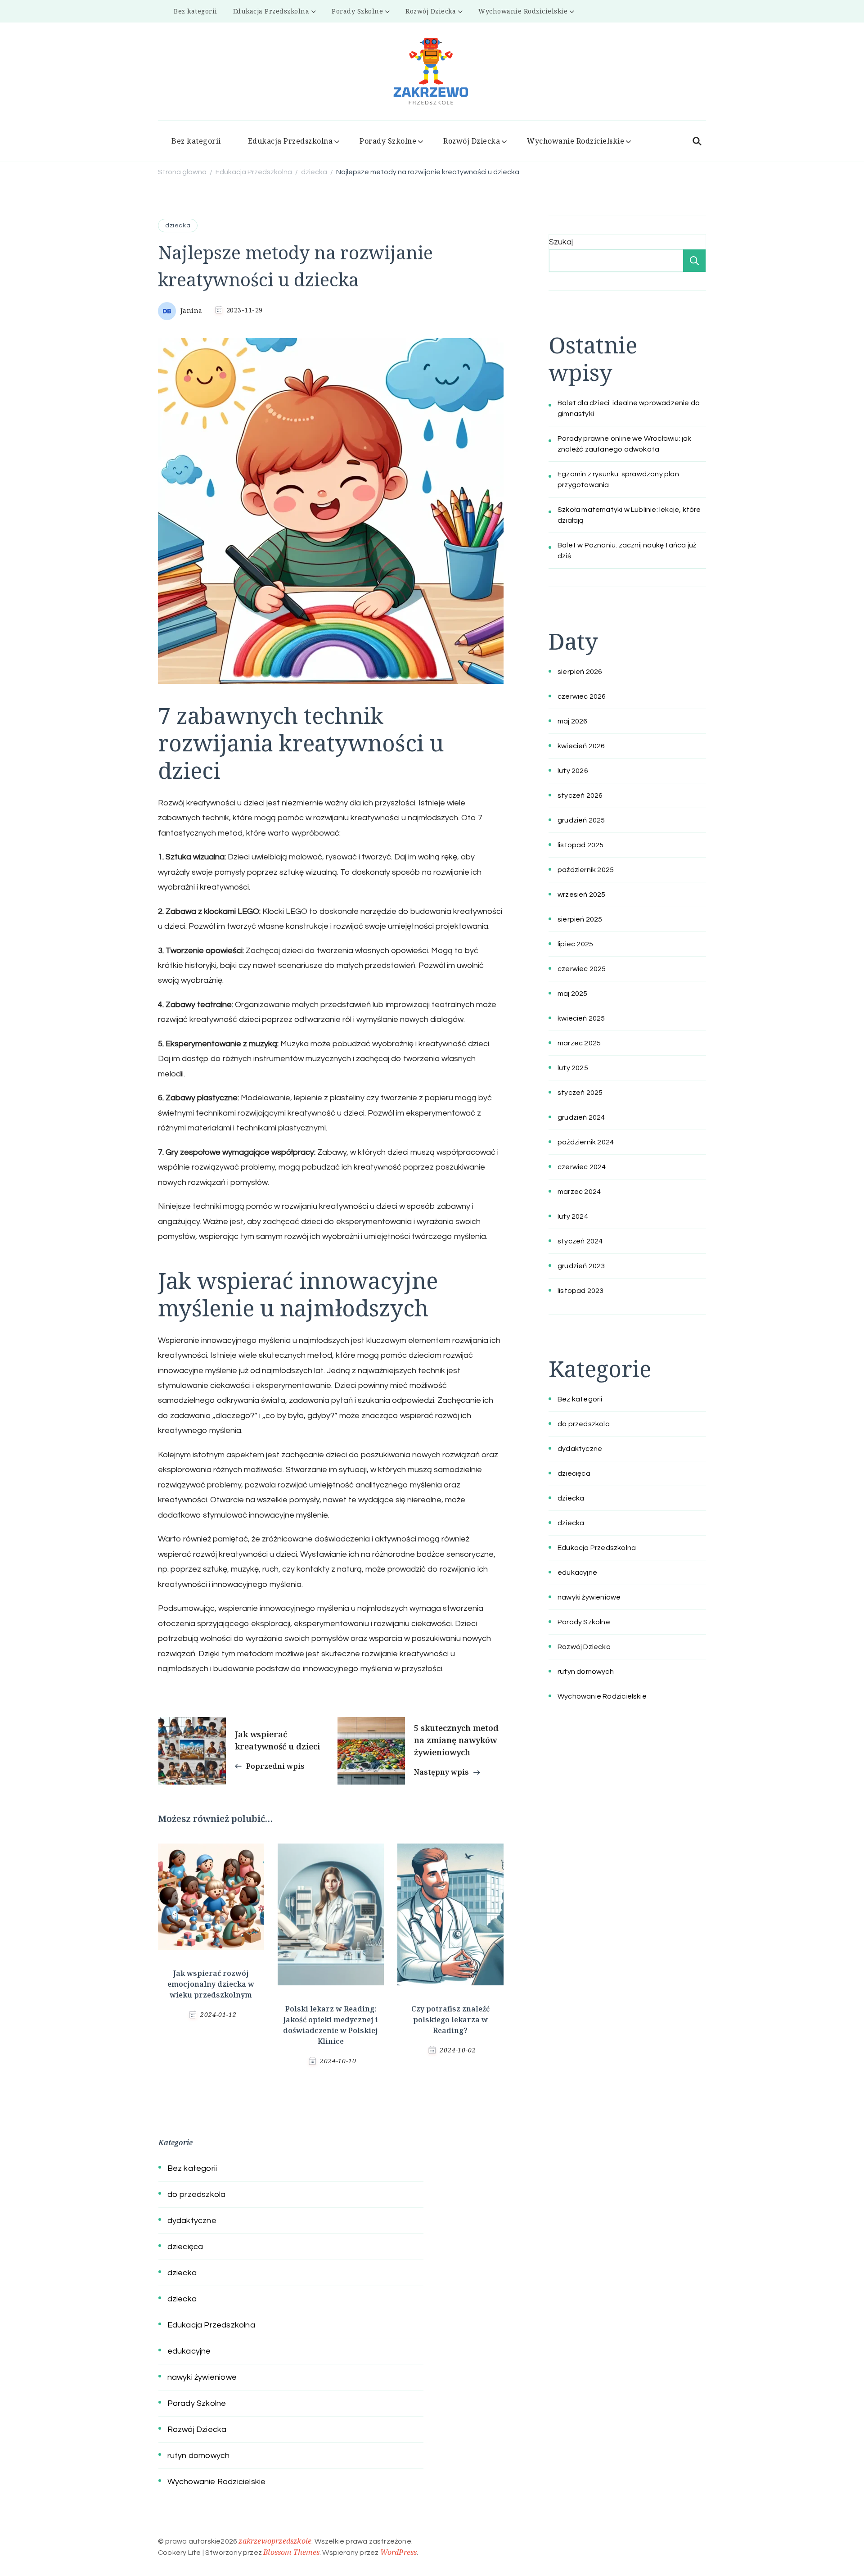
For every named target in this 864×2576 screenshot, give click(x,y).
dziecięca (574, 1473)
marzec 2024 (579, 1192)
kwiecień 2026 (581, 746)
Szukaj (561, 242)
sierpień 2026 (580, 672)
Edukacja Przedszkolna (271, 11)
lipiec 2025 (575, 944)
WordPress (399, 2552)
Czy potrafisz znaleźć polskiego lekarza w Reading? (450, 2020)
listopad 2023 (581, 1291)
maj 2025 (573, 994)
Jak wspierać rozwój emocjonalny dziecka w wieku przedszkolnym (211, 1984)
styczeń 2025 (580, 1093)
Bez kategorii (196, 11)
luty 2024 (573, 1216)
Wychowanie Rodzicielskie (523, 11)
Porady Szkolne (357, 11)
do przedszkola (584, 1424)
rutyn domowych (586, 1672)
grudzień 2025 (581, 820)
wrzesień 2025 (582, 895)
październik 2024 (586, 1142)
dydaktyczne (580, 1449)
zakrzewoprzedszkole (275, 2541)
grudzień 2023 (581, 1266)
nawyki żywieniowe (589, 1597)
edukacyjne (577, 1573)
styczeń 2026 (580, 795)
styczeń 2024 (580, 1241)
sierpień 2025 (580, 919)
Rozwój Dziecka (431, 11)
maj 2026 (573, 721)
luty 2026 (573, 771)
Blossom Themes (291, 2552)
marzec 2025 (579, 1043)
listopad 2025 (581, 845)
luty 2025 (573, 1068)
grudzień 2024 (581, 1117)
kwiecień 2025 (581, 1018)
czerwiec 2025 (582, 969)
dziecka (178, 226)
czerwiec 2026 (582, 696)
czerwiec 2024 (582, 1167)
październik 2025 (586, 870)
